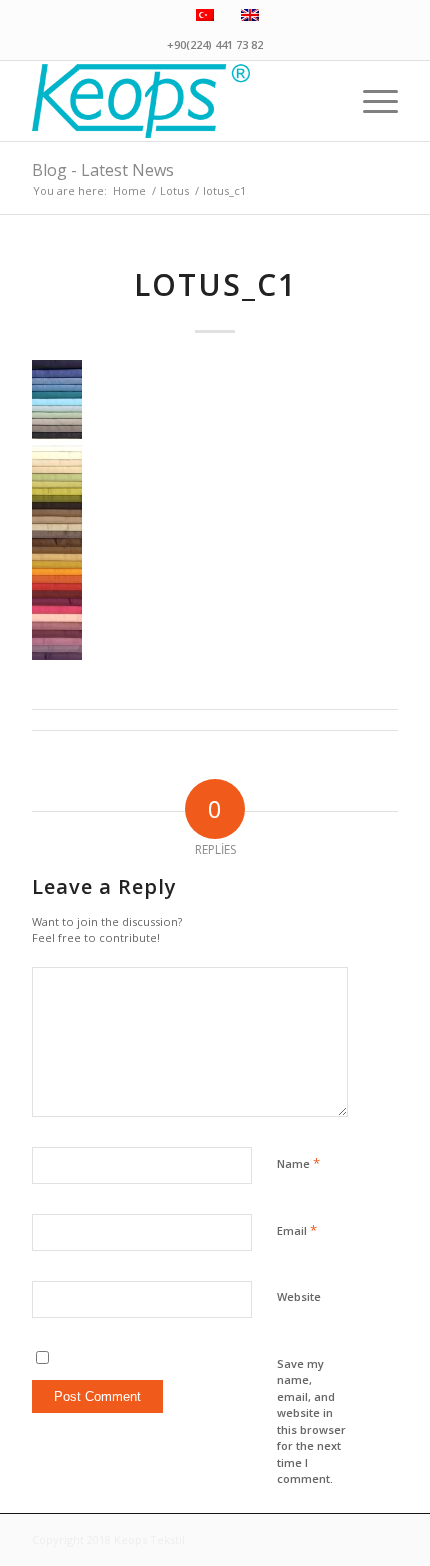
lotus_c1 (215, 284)
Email (297, 1230)
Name (298, 1163)
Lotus (174, 190)
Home (129, 190)
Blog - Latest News (103, 170)
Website (299, 1296)
